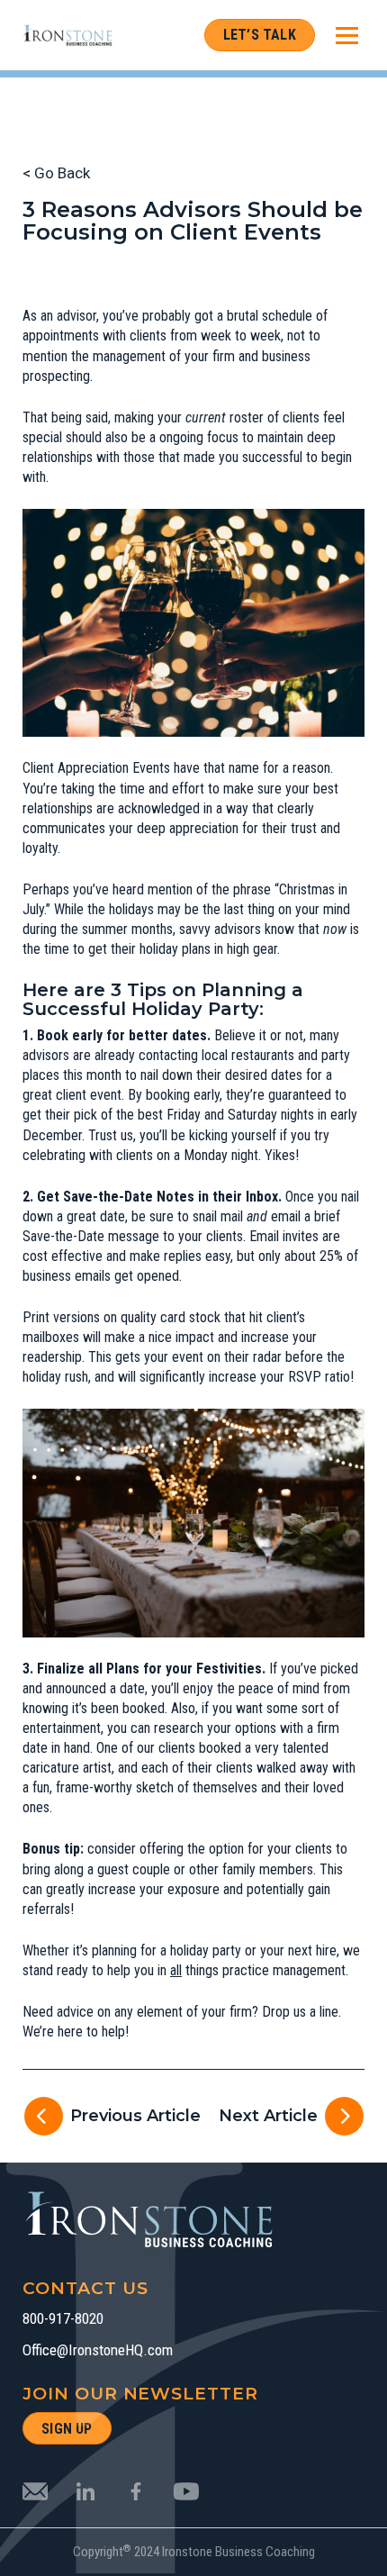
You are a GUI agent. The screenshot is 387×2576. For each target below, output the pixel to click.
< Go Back (56, 173)
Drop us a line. (301, 2012)
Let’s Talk (260, 35)
